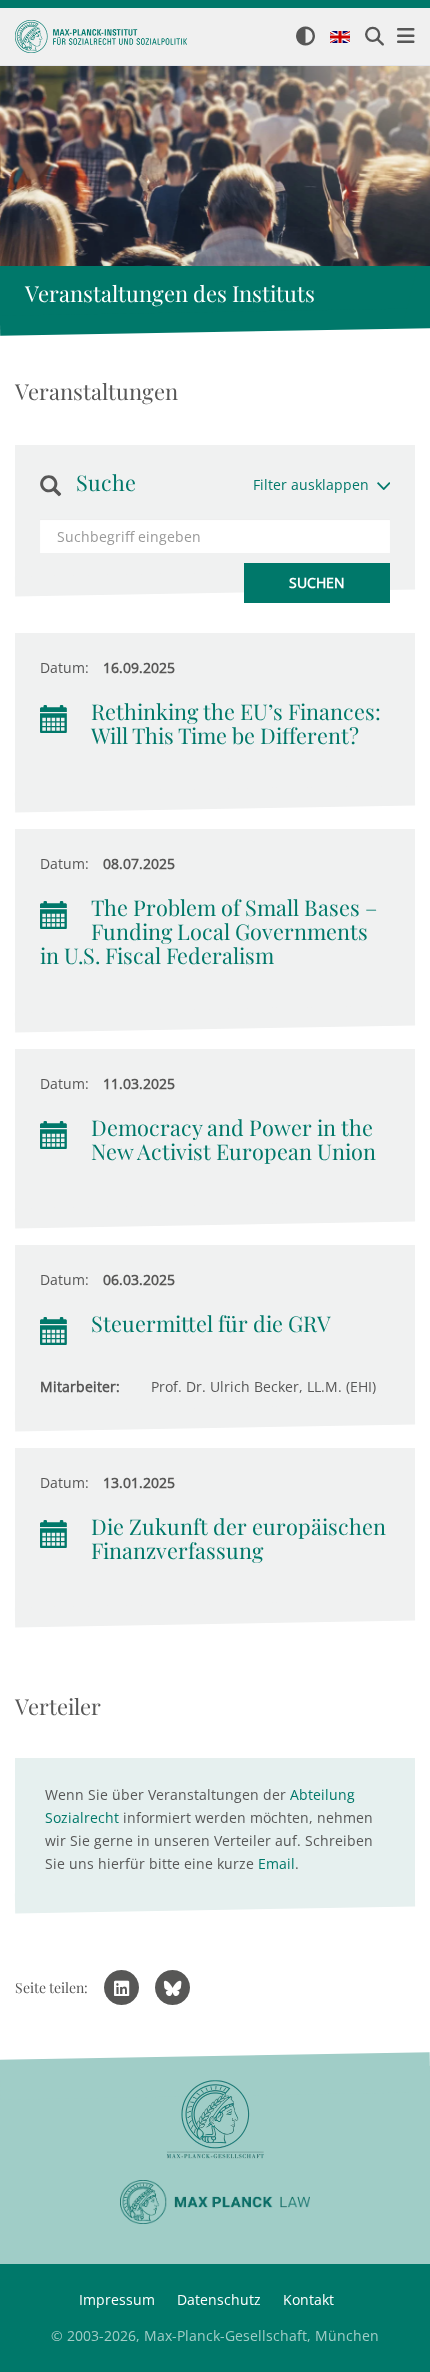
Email (276, 1863)
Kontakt (308, 2299)
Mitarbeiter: (80, 1386)
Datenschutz (219, 2299)
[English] (340, 38)
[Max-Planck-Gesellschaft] (215, 2119)
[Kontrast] (305, 37)
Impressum (117, 2299)
